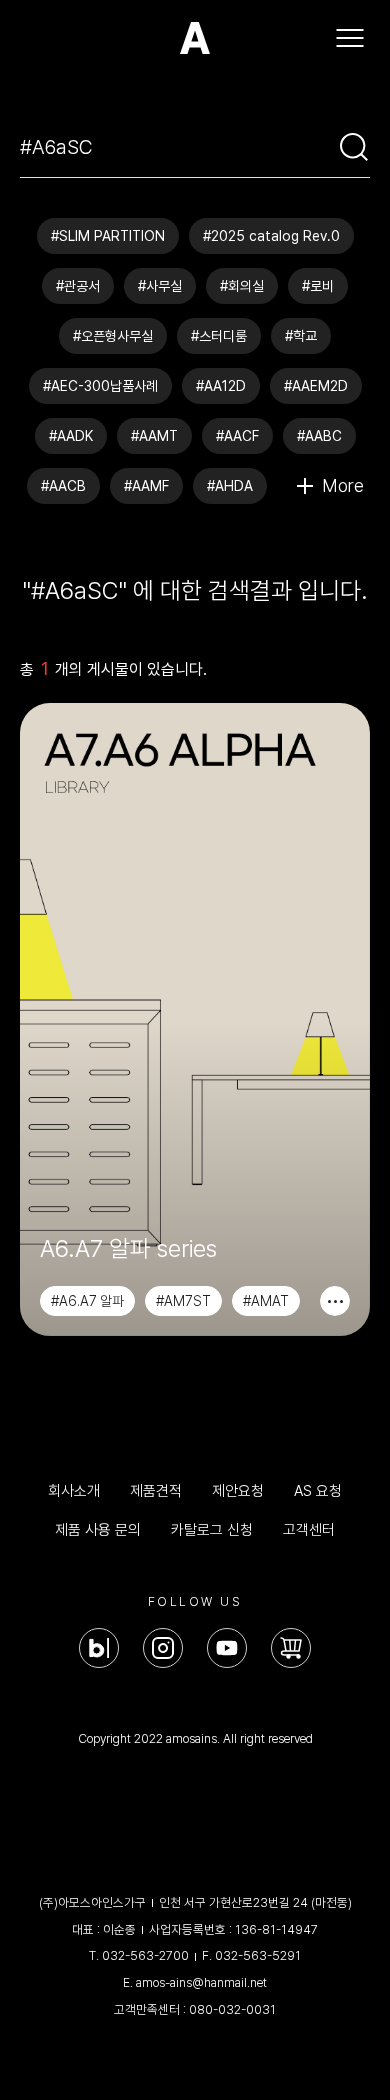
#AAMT (154, 436)
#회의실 (242, 286)
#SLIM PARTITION (108, 236)
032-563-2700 (145, 1955)
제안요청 (238, 1491)
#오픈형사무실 (113, 336)
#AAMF (146, 486)
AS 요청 (318, 1491)
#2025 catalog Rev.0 (271, 236)
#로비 (318, 286)
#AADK (71, 436)
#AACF (237, 436)
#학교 (301, 336)
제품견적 (156, 1491)
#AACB (63, 486)
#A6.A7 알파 (87, 1301)
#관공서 (78, 286)
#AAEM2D (316, 386)
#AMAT (266, 1301)
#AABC (319, 436)
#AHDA (230, 486)
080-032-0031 (232, 2009)
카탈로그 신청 (212, 1530)
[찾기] (354, 147)
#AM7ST (183, 1301)
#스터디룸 (219, 336)
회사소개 (74, 1491)
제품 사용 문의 (98, 1530)
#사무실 (160, 286)
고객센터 (309, 1530)
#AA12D (221, 386)
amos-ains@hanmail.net (201, 1982)
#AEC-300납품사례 (100, 386)
